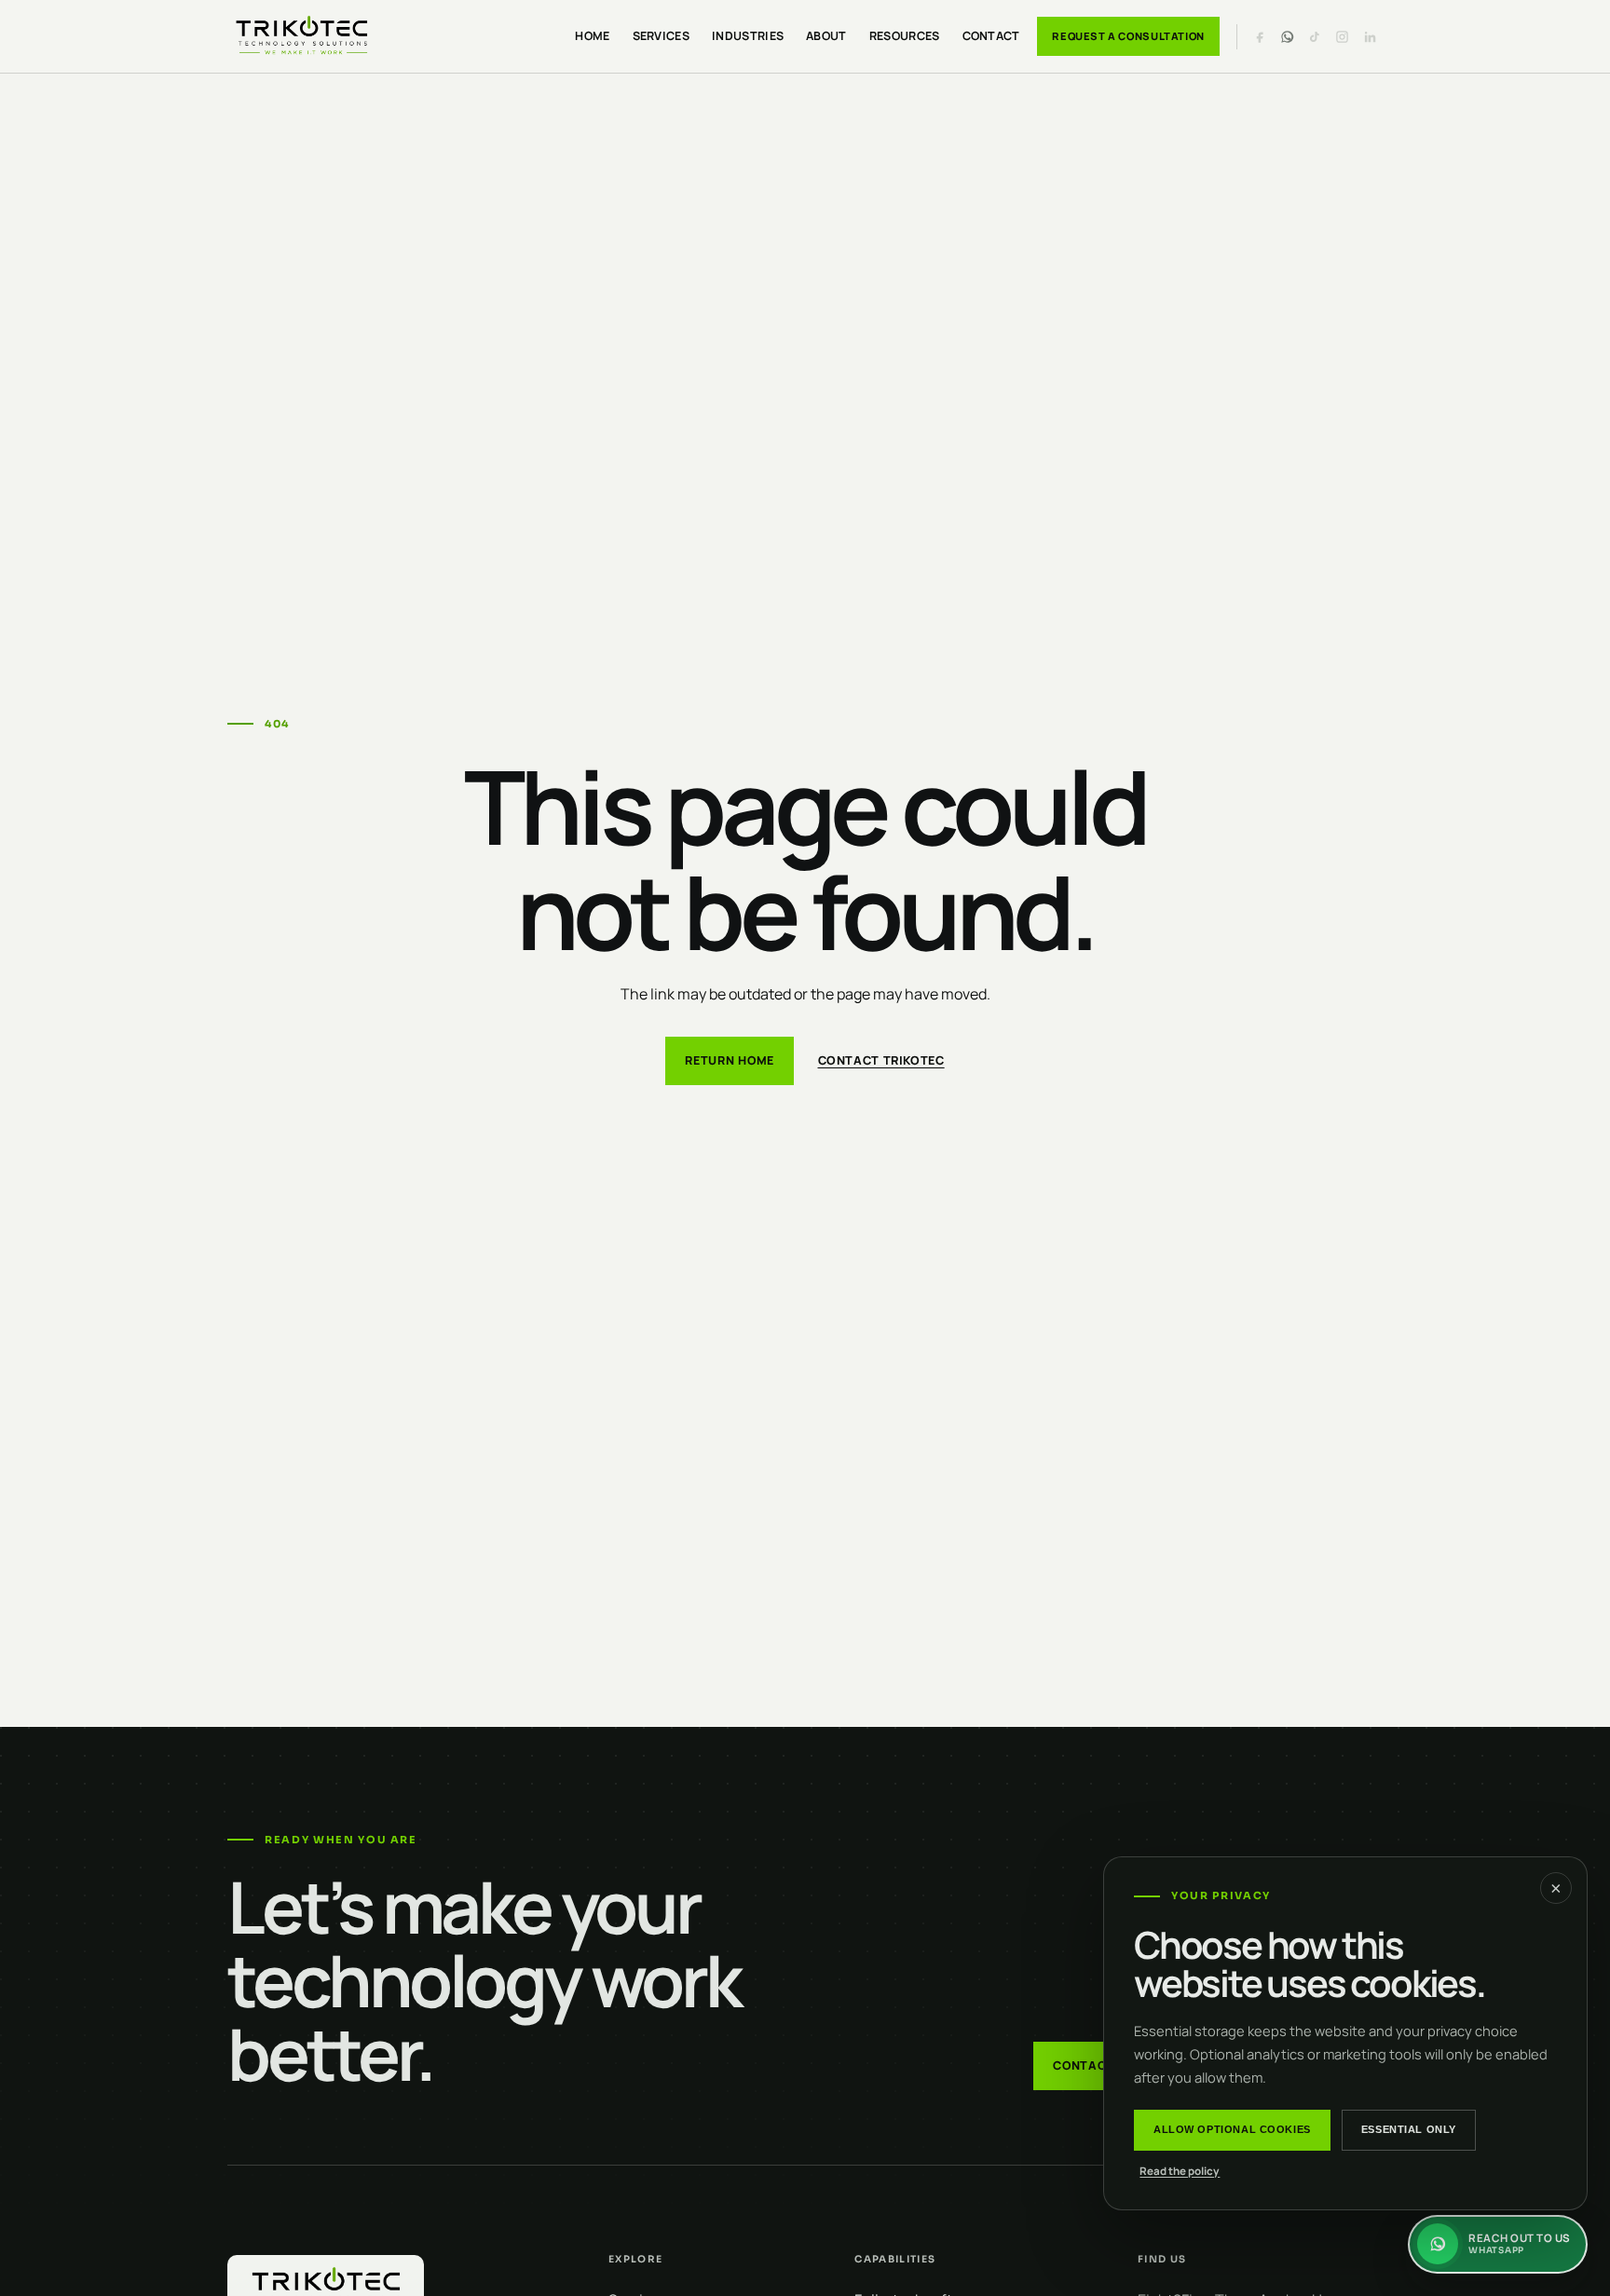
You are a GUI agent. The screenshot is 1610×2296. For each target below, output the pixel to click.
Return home (730, 1060)
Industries (748, 36)
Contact (991, 36)
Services (662, 36)
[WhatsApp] (1287, 37)
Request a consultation (1128, 36)
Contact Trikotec (881, 1060)
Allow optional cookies (1232, 2129)
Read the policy (1180, 2171)
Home (592, 36)
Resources (905, 36)
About (826, 36)
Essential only (1409, 2129)
